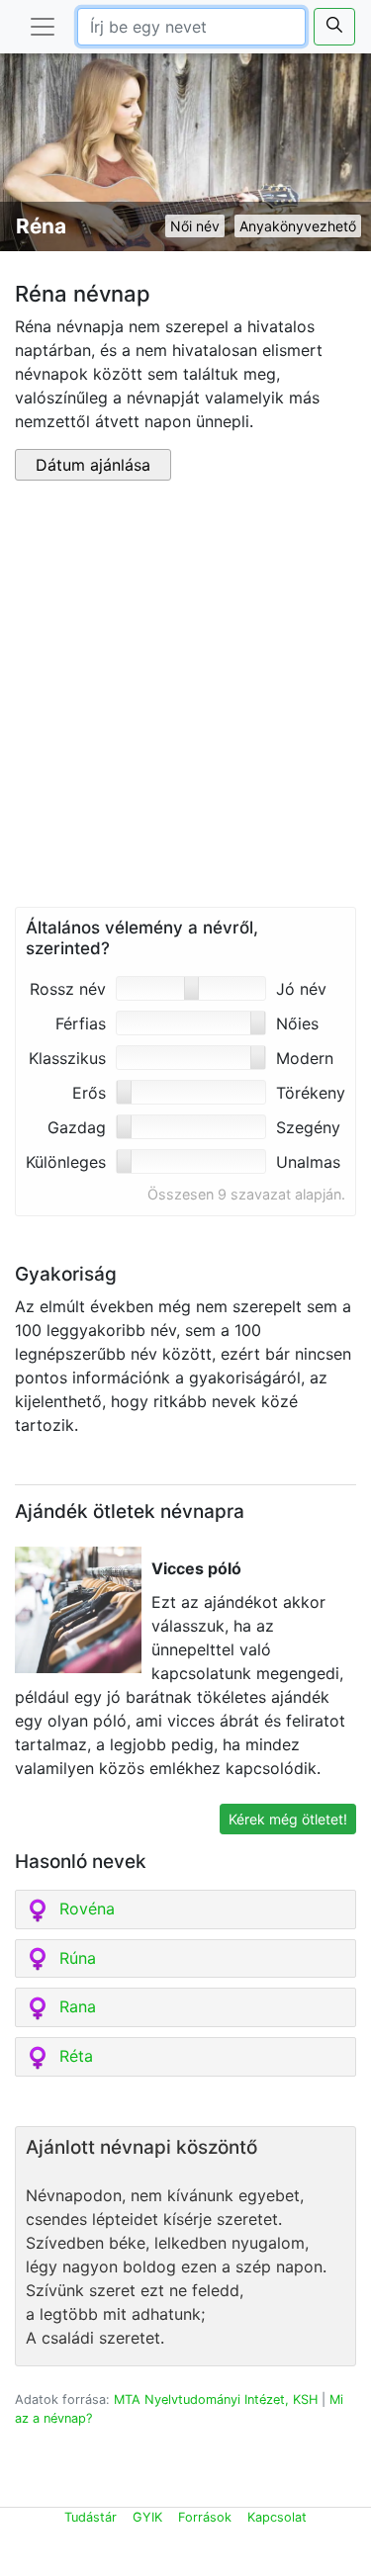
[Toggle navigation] (43, 27)
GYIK (147, 2517)
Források (205, 2517)
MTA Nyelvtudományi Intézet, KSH (216, 2399)
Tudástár (91, 2517)
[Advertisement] (185, 698)
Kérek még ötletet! (288, 1819)
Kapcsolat (277, 2517)
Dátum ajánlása (93, 465)
